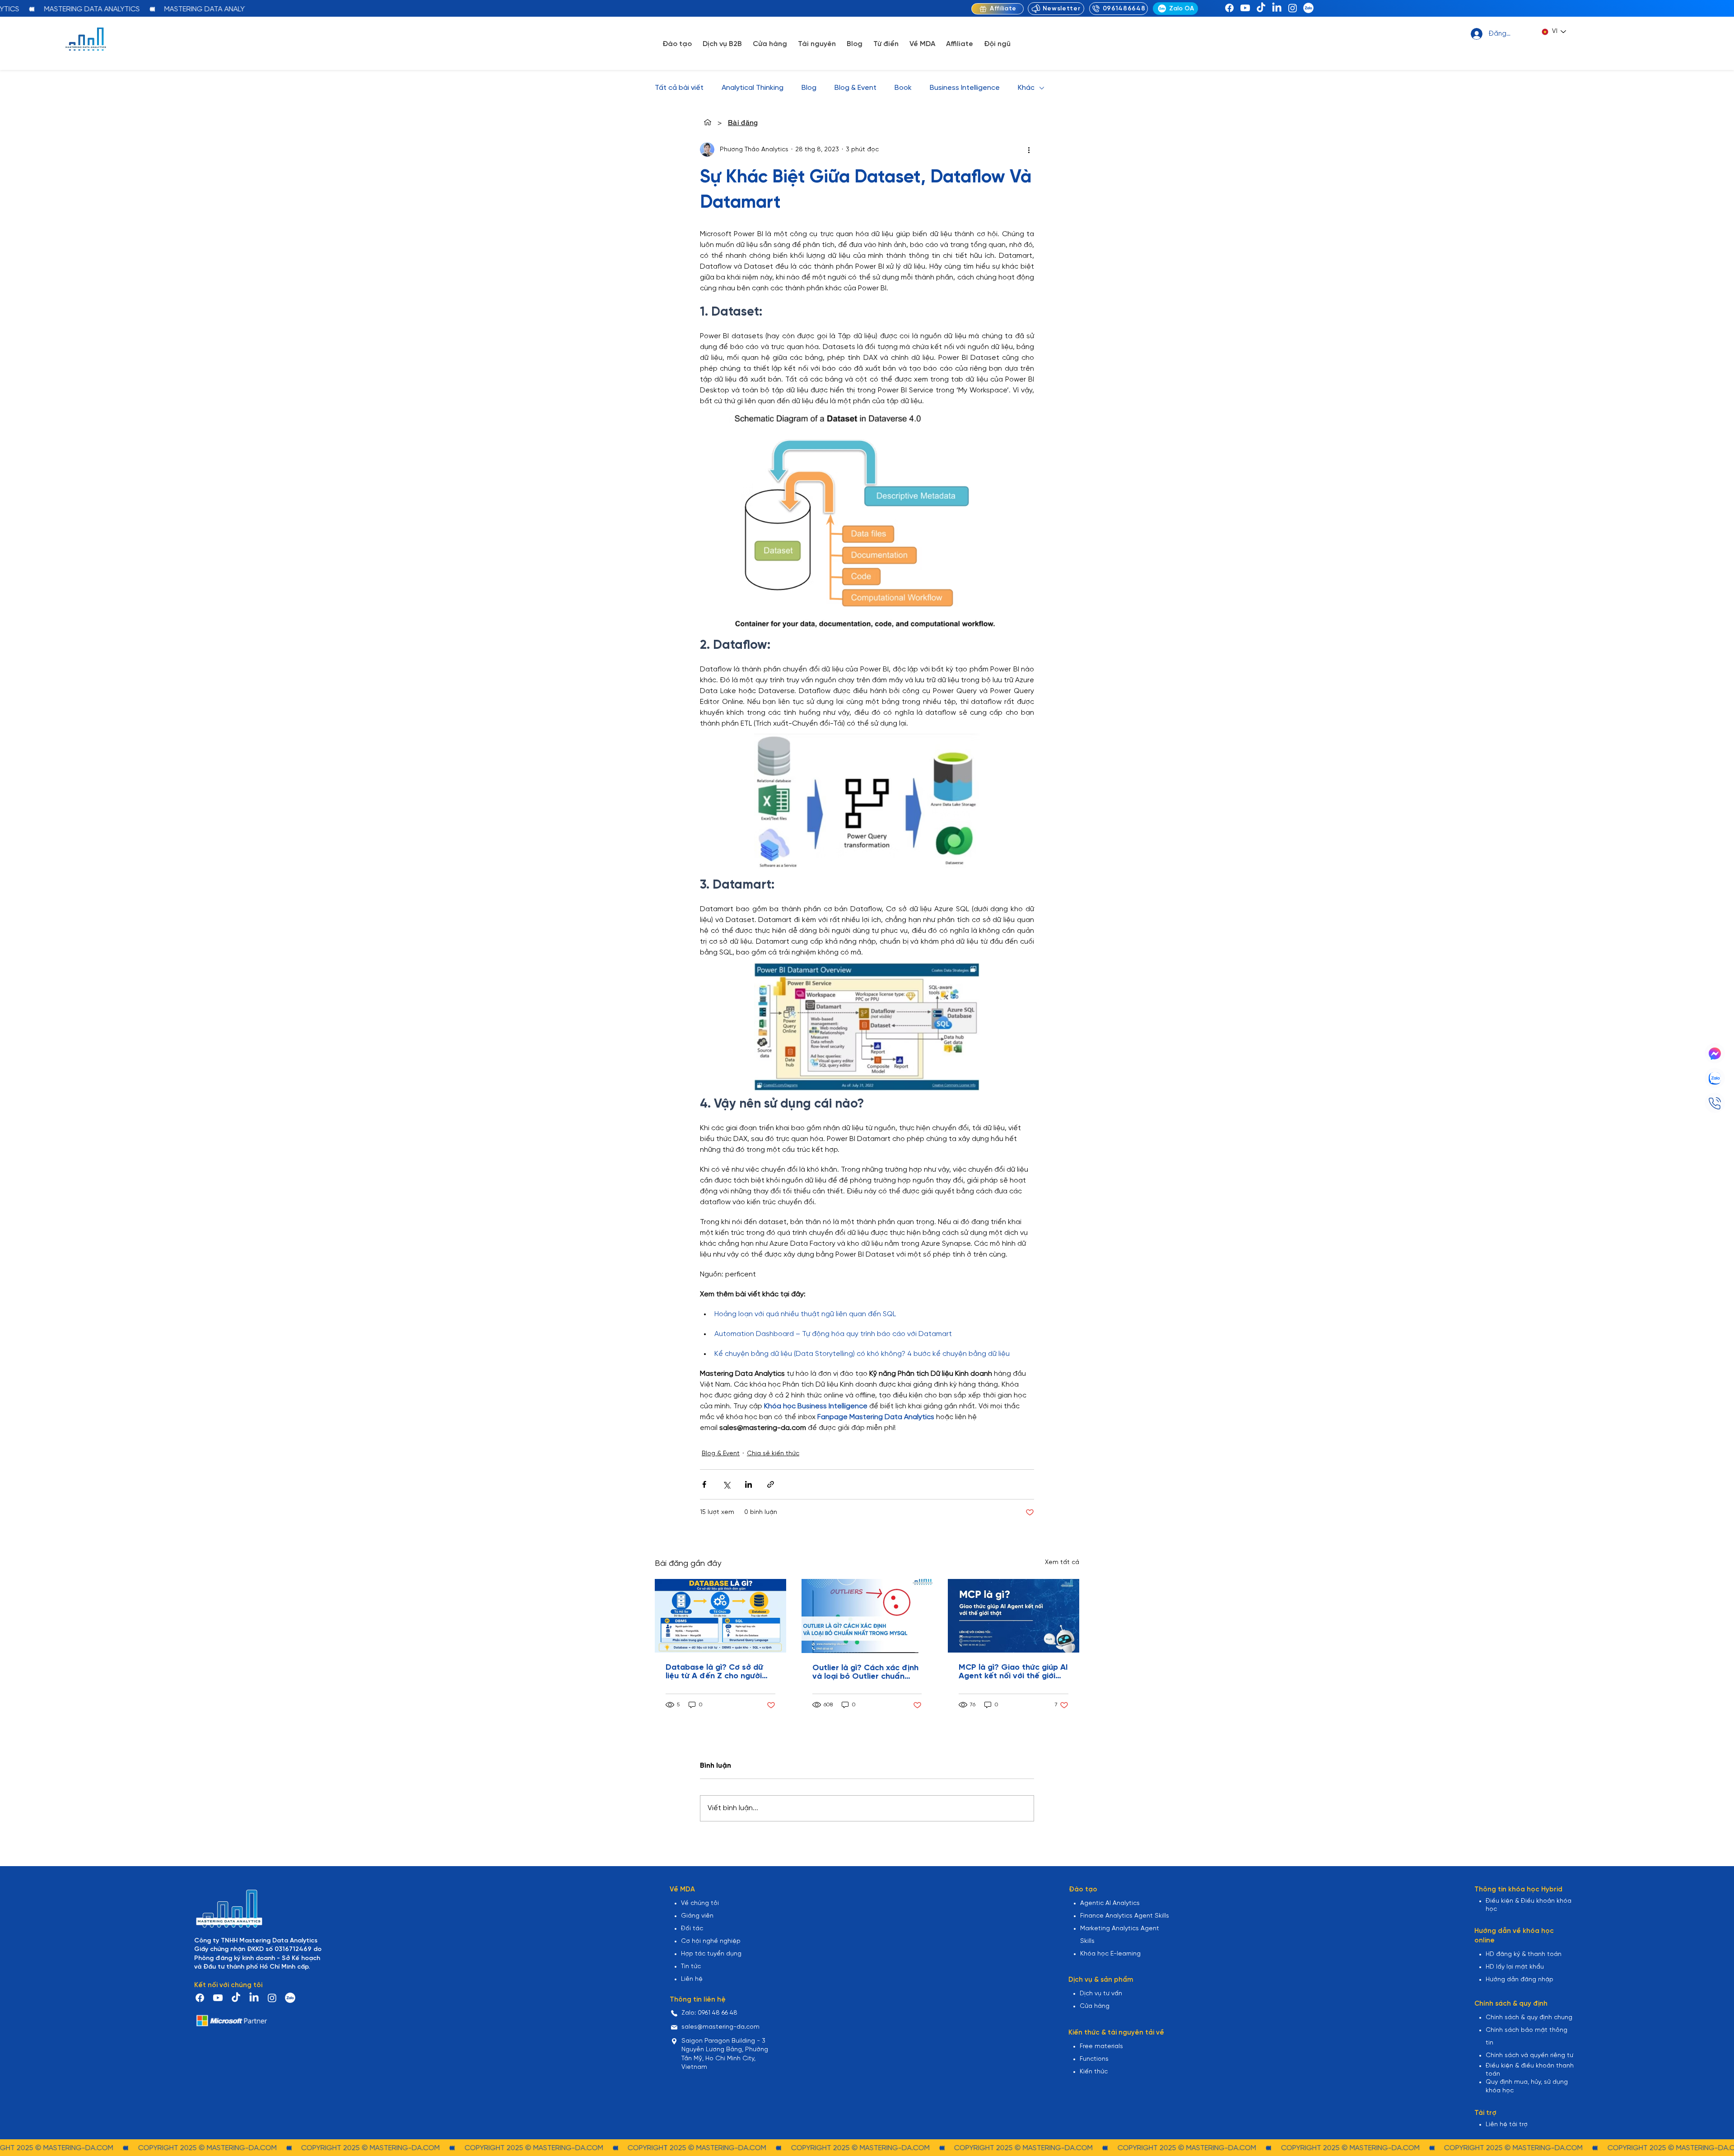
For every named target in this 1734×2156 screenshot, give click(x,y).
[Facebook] (1229, 8)
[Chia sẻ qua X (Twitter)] (726, 1484)
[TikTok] (1261, 8)
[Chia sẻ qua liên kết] (771, 1484)
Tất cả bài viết (679, 88)
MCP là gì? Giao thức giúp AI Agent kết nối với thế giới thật (1013, 1672)
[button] (677, 44)
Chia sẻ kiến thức (773, 1454)
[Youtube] (1245, 8)
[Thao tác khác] (1029, 149)
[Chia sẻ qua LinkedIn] (748, 1484)
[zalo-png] (1308, 8)
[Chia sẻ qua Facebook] (704, 1484)
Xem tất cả (1062, 1562)
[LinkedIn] (1277, 8)
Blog (809, 88)
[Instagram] (1293, 8)
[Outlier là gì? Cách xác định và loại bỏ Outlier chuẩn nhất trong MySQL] (867, 1616)
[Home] (708, 122)
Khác (1026, 88)
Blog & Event (855, 88)
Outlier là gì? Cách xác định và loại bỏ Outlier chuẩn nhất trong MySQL (865, 1672)
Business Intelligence (965, 88)
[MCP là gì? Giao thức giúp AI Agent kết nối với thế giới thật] (1014, 1616)
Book (903, 88)
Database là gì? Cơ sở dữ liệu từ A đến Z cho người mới (714, 1672)
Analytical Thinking (753, 88)
